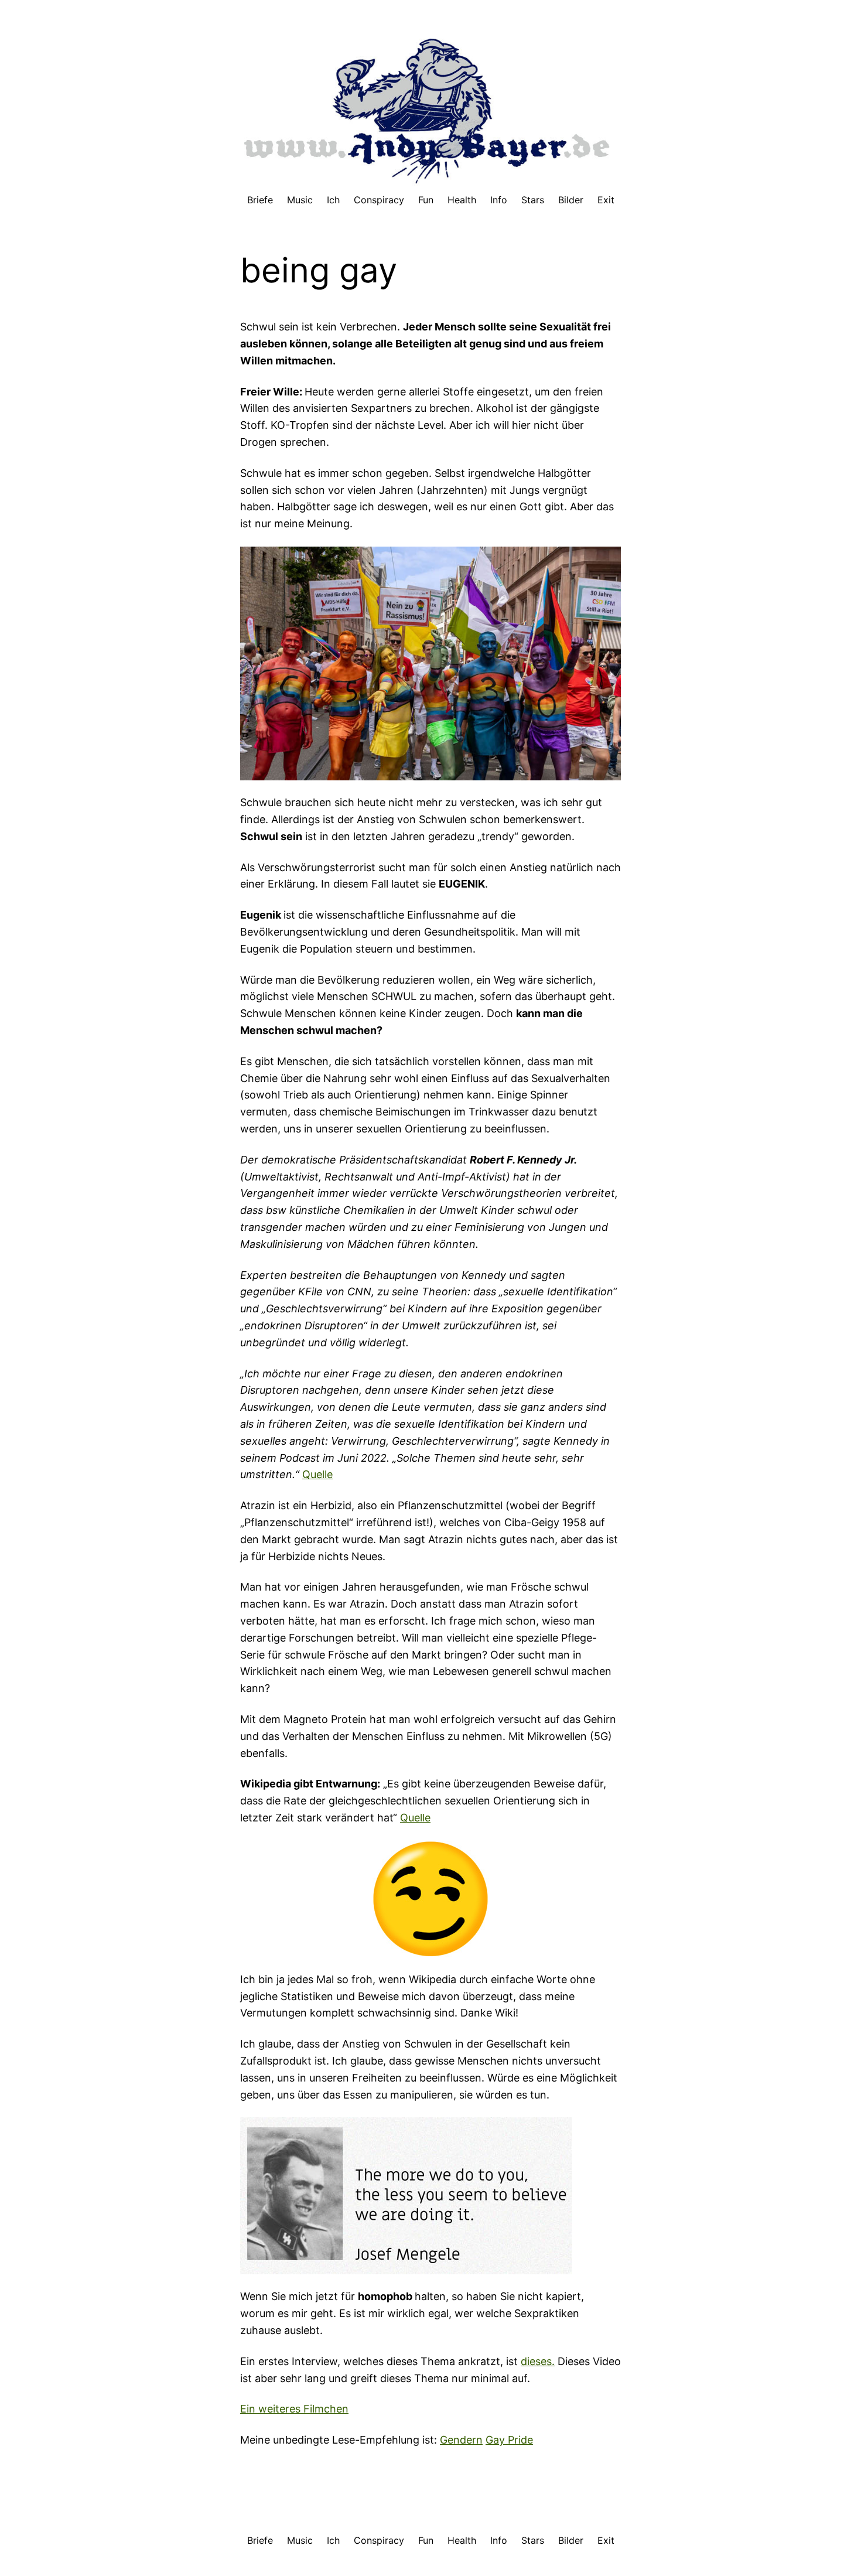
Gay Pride (509, 2440)
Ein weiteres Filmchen (294, 2409)
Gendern (461, 2440)
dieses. (538, 2361)
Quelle (317, 1474)
